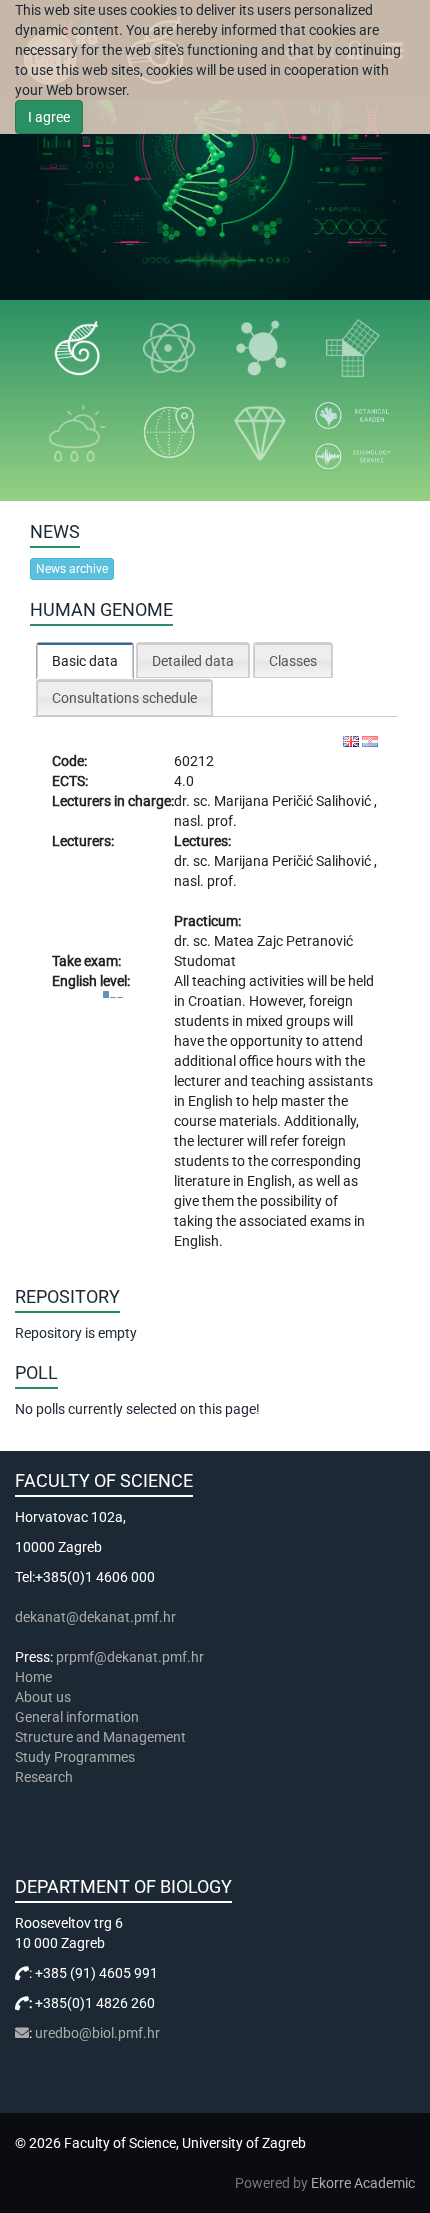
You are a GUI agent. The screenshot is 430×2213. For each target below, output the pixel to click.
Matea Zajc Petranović (283, 941)
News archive (72, 569)
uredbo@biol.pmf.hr (97, 2033)
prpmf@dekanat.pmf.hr (130, 1657)
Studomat (205, 961)
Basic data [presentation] (85, 661)
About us (44, 1697)
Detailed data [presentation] (193, 661)
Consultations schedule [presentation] (124, 698)
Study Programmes (75, 1757)
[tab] (85, 660)
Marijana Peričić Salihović (294, 801)
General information (77, 1717)
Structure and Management (100, 1737)
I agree (49, 117)
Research (45, 1777)
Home (33, 1677)
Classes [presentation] (293, 661)
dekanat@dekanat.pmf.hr (95, 1617)
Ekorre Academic (363, 2183)
